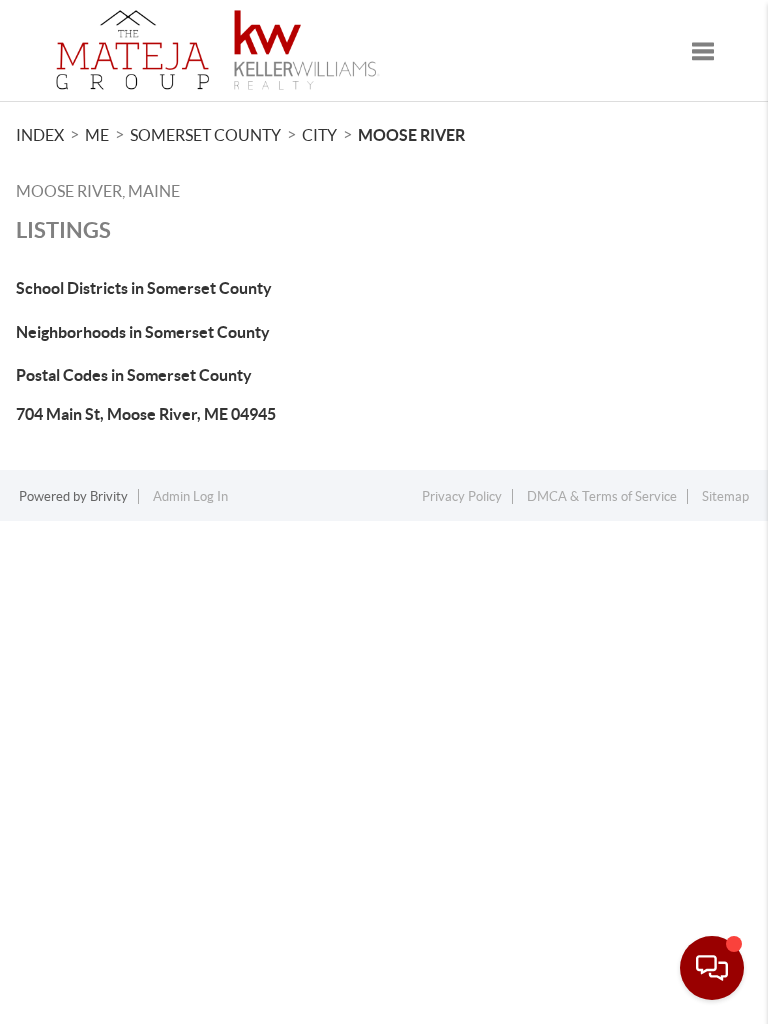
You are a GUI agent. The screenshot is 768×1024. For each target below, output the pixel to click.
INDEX (40, 135)
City (319, 135)
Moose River (411, 135)
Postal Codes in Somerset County (134, 375)
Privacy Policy (462, 496)
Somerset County (205, 135)
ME (97, 135)
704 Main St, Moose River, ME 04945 (146, 414)
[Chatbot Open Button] (712, 968)
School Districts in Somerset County (144, 288)
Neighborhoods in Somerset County (143, 332)
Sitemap (725, 496)
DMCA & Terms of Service (602, 496)
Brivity (109, 496)
